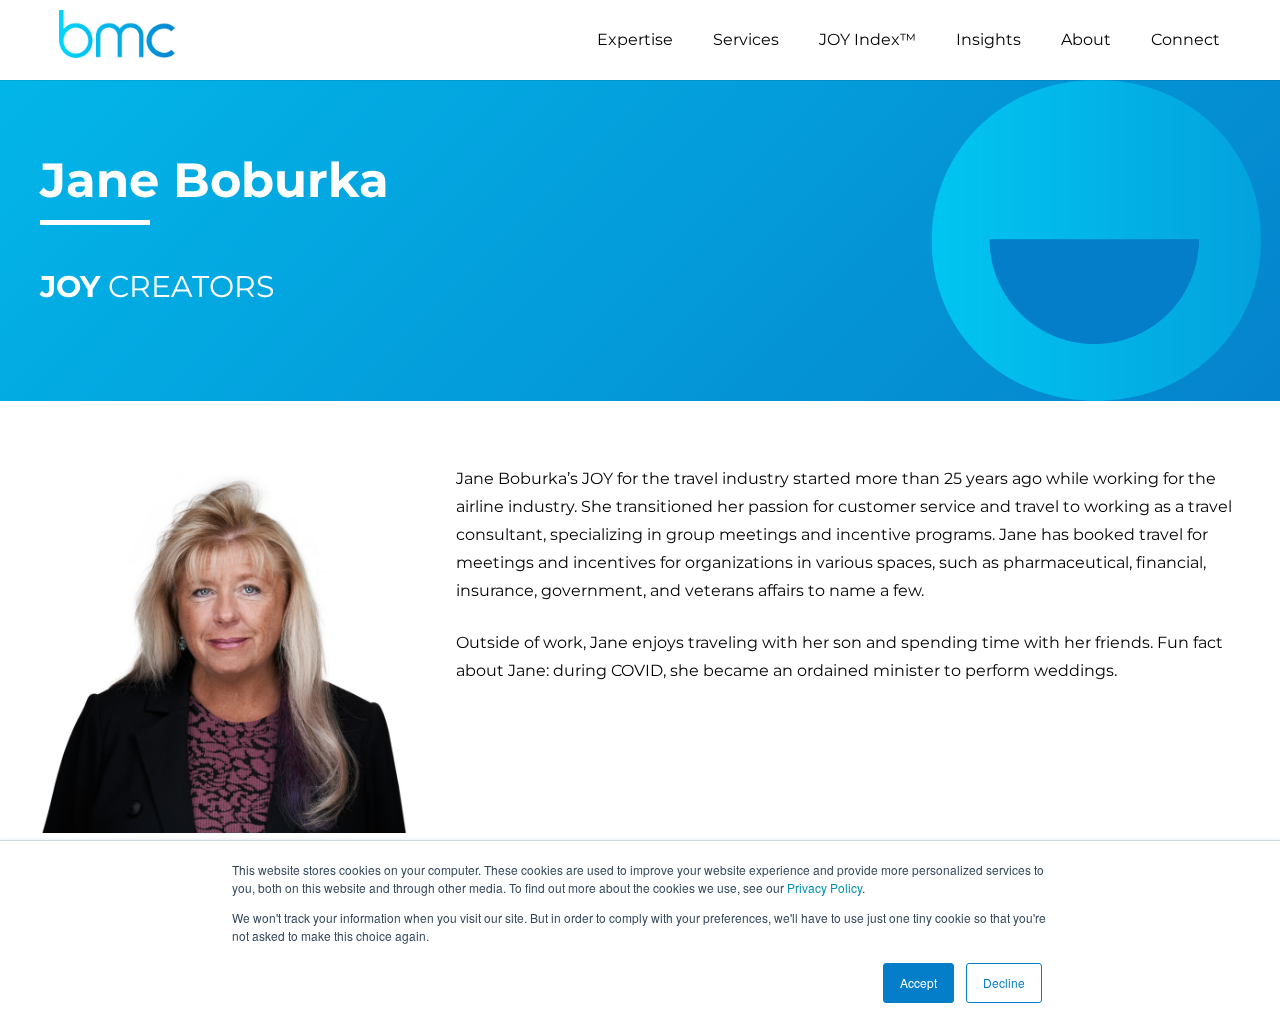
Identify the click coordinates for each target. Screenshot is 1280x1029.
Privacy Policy (824, 887)
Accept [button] (918, 982)
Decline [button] (1004, 982)
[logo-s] (117, 40)
